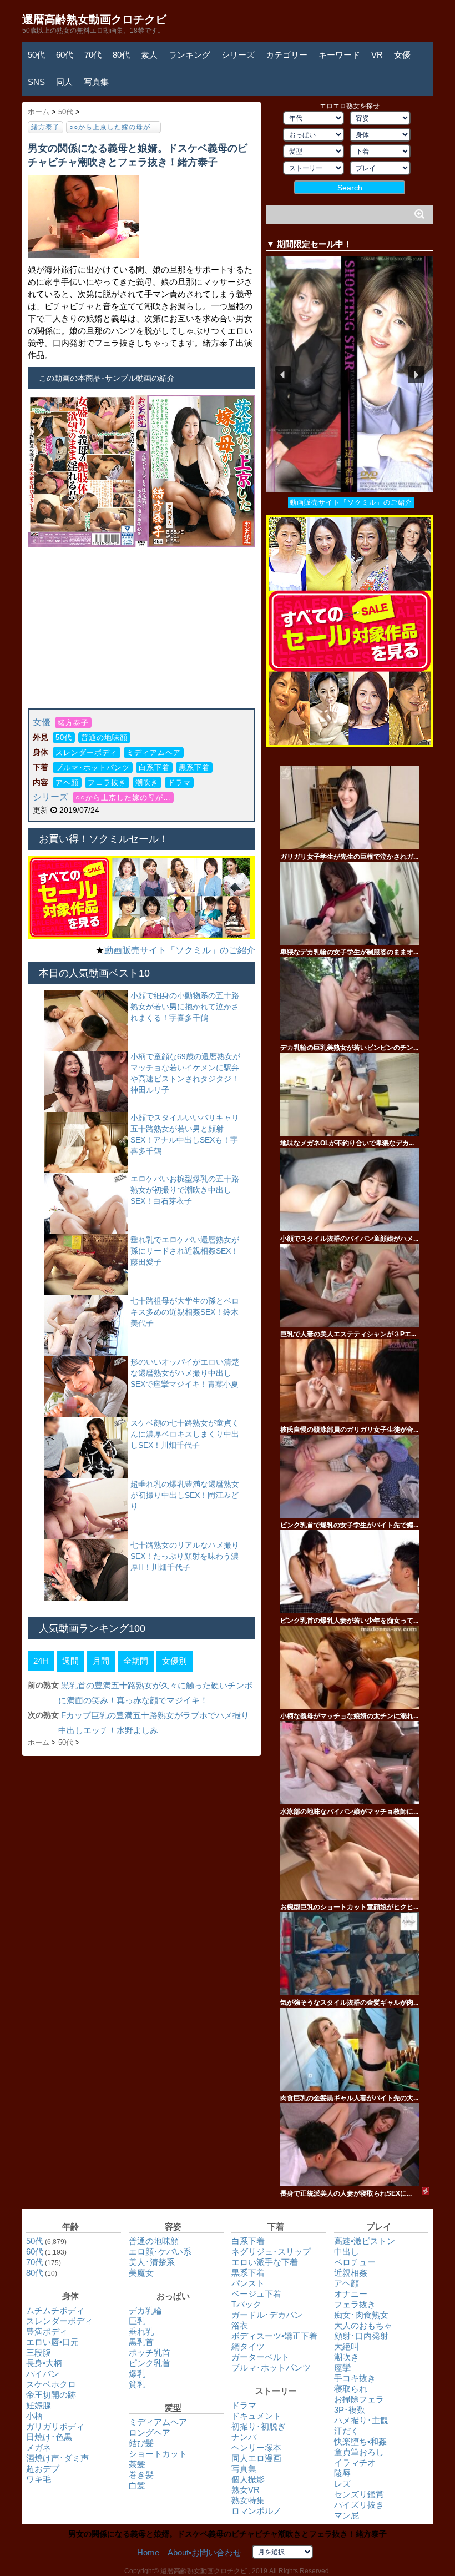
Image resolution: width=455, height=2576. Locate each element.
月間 (101, 1661)
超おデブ (43, 2469)
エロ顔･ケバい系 (160, 2252)
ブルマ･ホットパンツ (93, 768)
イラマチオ (355, 2462)
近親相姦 (351, 2273)
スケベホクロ (51, 2384)
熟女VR (246, 2490)
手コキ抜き (355, 2378)
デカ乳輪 (145, 2310)
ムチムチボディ (55, 2310)
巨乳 (137, 2321)
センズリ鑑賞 (359, 2494)
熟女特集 (248, 2500)
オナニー (351, 2294)
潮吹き (147, 783)
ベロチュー (355, 2262)
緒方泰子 (46, 127)
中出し (347, 2252)
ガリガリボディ (55, 2426)
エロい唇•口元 (52, 2342)
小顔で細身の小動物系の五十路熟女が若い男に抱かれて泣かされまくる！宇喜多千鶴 (185, 1007)
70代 (93, 55)
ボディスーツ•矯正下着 (274, 2336)
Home (148, 2552)
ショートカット (158, 2454)
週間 (70, 1661)
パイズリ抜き (359, 2505)
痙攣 (342, 2368)
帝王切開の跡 (51, 2395)
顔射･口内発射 (361, 2336)
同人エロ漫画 (256, 2458)
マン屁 (347, 2515)
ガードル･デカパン (267, 2315)
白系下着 (154, 768)
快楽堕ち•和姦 (360, 2441)
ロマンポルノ (256, 2511)
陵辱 (342, 2473)
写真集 (96, 82)
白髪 (137, 2485)
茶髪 (137, 2464)
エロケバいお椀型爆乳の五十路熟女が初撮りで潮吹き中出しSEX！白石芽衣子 (185, 1190)
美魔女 (141, 2273)
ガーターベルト (261, 2357)
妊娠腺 (39, 2405)
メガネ (39, 2447)
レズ (342, 2484)
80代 (121, 55)
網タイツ (248, 2346)
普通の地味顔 (104, 738)
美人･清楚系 (152, 2262)
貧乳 (137, 2384)
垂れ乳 (141, 2331)
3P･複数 (350, 2410)
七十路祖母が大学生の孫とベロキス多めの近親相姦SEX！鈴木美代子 (185, 1312)
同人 (64, 82)
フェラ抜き (107, 783)
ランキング (189, 55)
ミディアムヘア (154, 753)
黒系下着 (194, 768)
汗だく (347, 2431)
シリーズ (238, 55)
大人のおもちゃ (363, 2325)
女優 (402, 55)
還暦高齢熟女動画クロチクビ (94, 19)
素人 (149, 55)
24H (41, 1661)
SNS (36, 82)
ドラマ (179, 783)
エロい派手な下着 (265, 2262)
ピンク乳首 (150, 2363)
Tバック (246, 2304)
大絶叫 (347, 2346)
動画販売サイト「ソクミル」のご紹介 (180, 950)
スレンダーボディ (87, 753)
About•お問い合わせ (204, 2552)
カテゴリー (287, 55)
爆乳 (137, 2374)
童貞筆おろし (359, 2452)
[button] (350, 374)
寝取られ (351, 2389)
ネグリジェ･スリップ (271, 2252)
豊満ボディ (47, 2331)
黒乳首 (141, 2342)
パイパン (43, 2374)
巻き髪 (141, 2475)
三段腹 (39, 2353)
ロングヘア (150, 2432)
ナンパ (244, 2437)
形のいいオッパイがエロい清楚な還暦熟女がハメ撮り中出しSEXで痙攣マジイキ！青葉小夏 (185, 1373)
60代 (65, 55)
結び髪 (141, 2443)
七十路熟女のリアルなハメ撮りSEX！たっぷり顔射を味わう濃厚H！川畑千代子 (185, 1556)
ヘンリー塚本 (256, 2447)
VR (377, 55)
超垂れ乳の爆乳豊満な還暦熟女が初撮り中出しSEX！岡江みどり (185, 1495)
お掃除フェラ (359, 2399)
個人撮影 (248, 2479)
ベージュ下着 (256, 2294)
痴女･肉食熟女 (361, 2315)
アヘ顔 (67, 783)
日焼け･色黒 (49, 2437)
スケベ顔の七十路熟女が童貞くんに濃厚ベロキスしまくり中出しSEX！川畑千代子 (185, 1434)
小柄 (34, 2416)
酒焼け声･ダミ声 (57, 2458)
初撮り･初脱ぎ (259, 2426)
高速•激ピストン (365, 2241)
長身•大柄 (44, 2363)
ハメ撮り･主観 (361, 2420)
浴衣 (240, 2325)
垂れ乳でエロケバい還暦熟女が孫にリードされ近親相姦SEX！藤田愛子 (185, 1251)
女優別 (175, 1661)
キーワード (339, 55)
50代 (36, 55)
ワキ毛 (39, 2479)
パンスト (248, 2283)
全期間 (136, 1661)
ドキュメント (256, 2416)
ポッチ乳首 (150, 2353)
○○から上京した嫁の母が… (113, 127)
